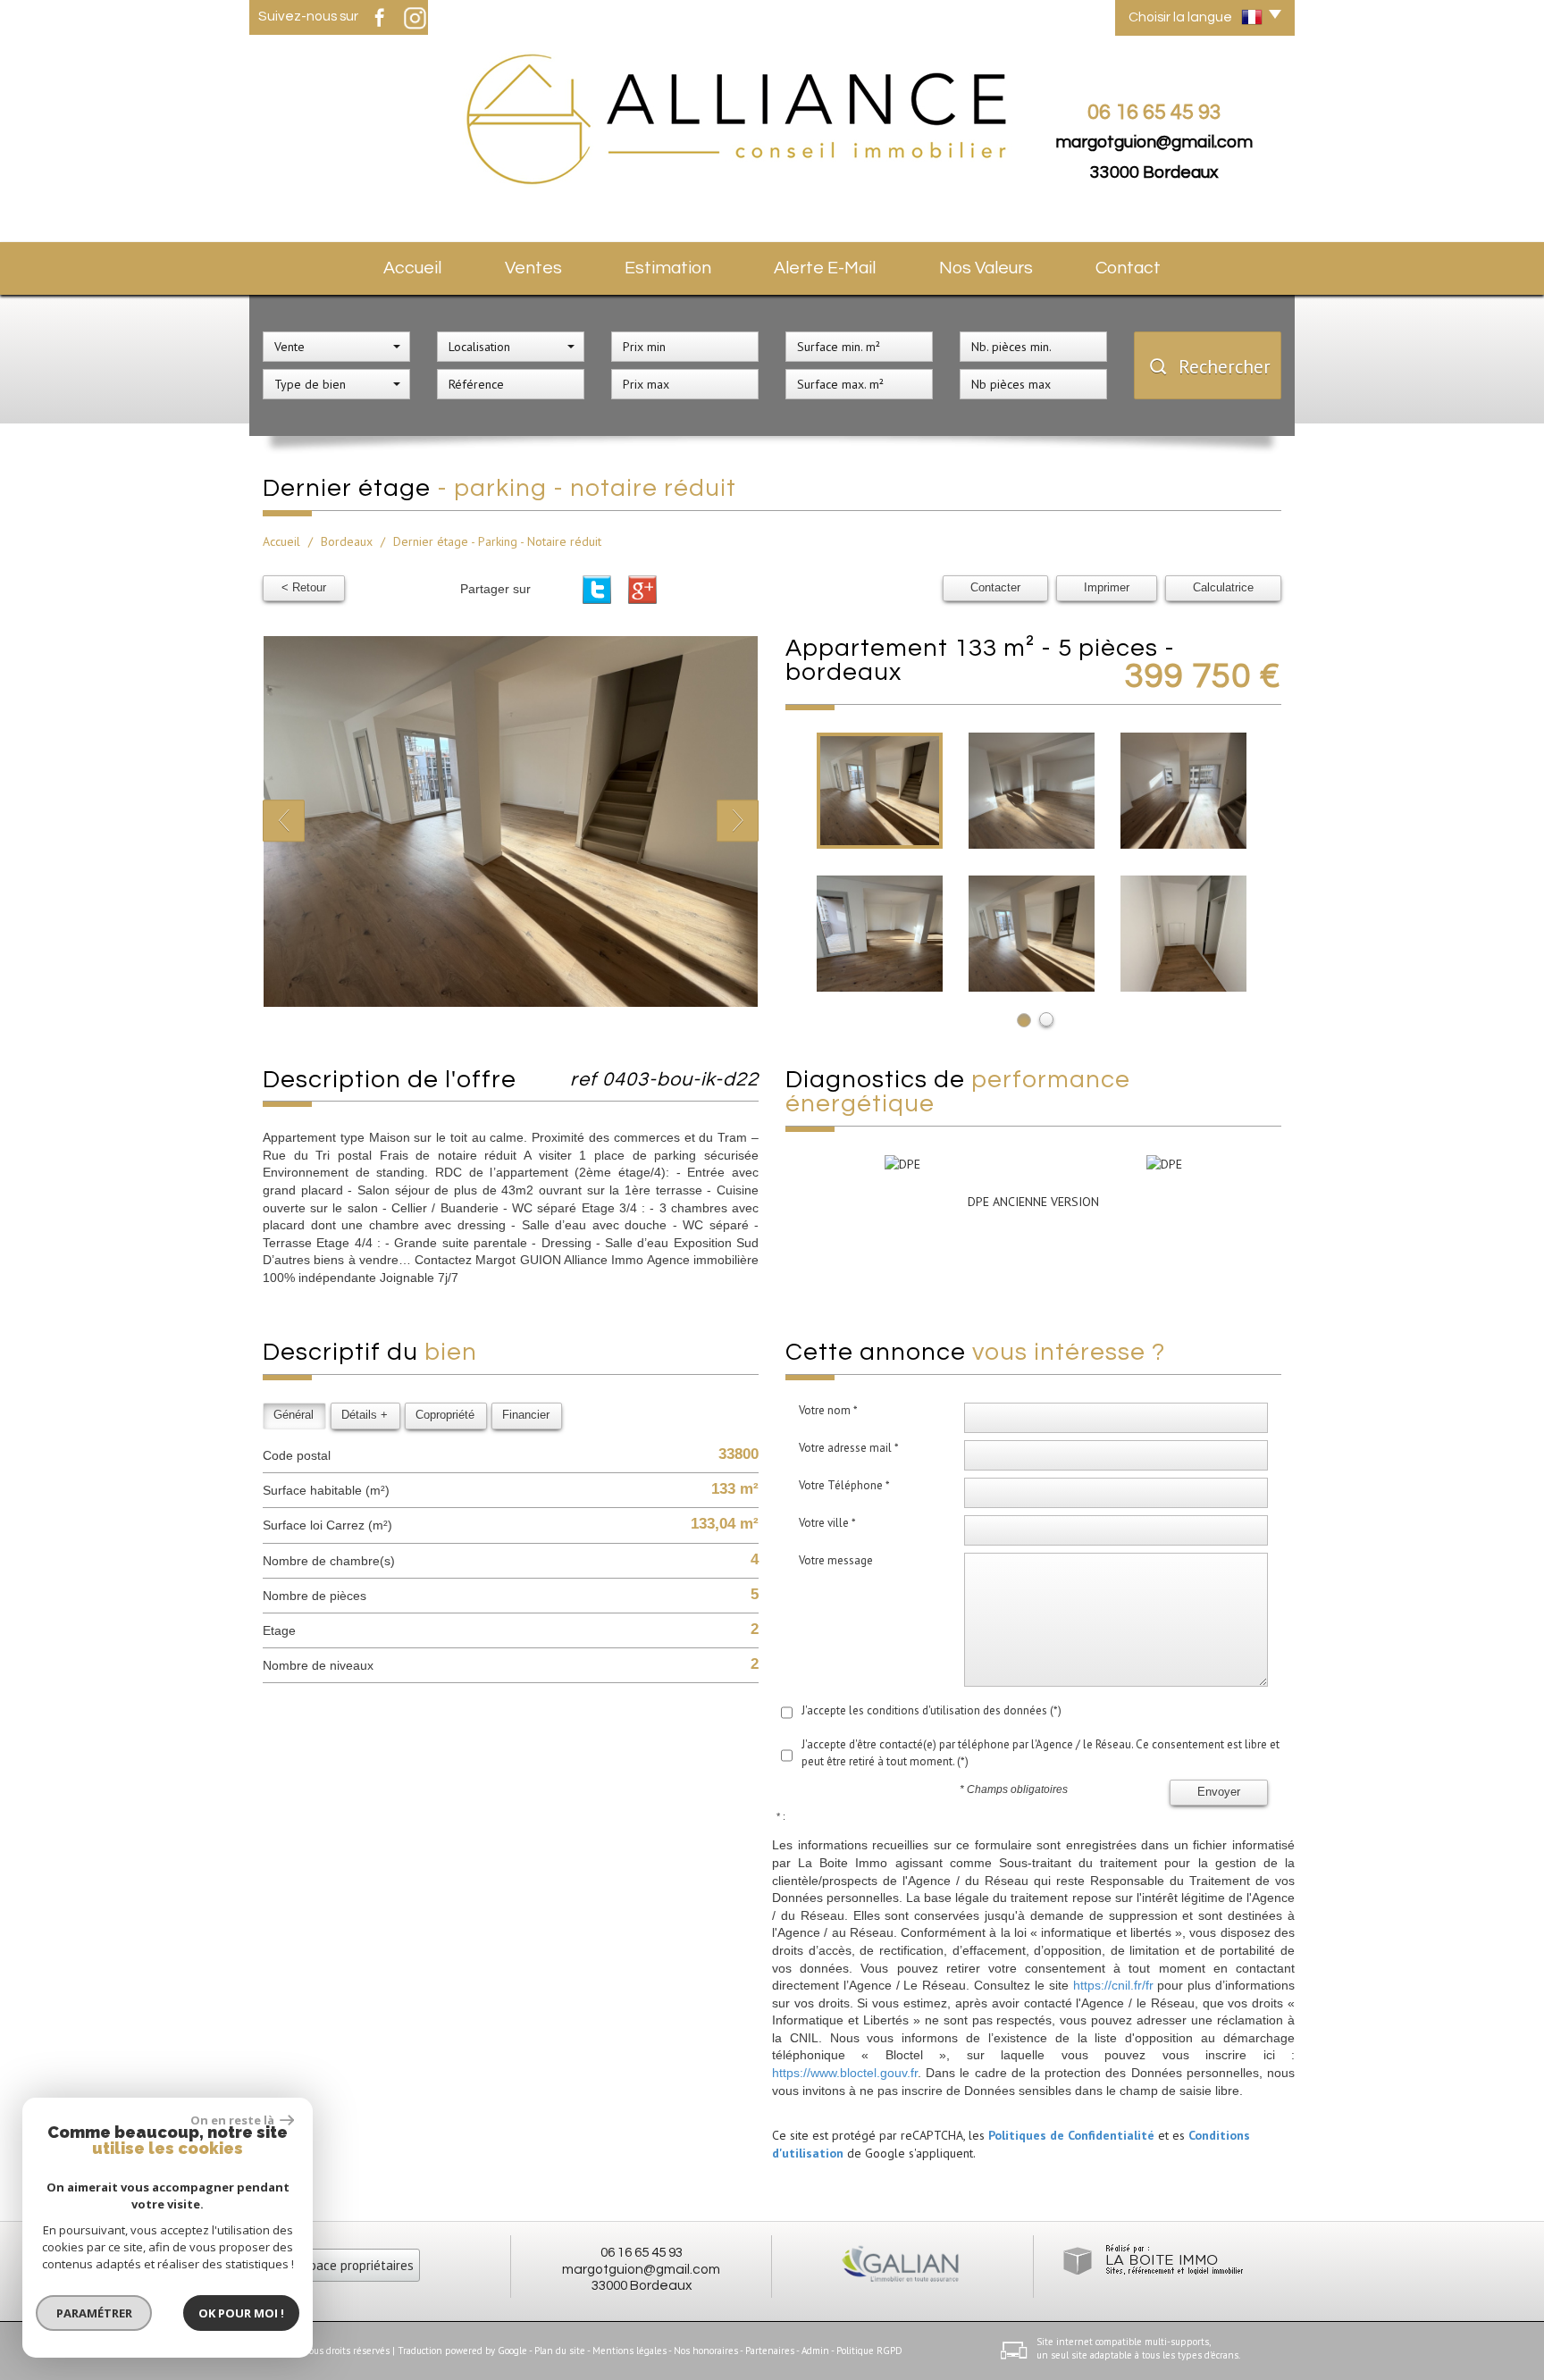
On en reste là (233, 2120)
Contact (1128, 268)
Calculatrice (1223, 588)
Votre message (836, 1560)
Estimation (668, 268)
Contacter (995, 588)
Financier (526, 1415)
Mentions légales (629, 2351)
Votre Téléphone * (844, 1485)
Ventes (533, 268)
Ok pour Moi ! (241, 2313)
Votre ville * (827, 1523)
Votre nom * (828, 1410)
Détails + (365, 1415)
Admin (815, 2351)
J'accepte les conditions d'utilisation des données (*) (931, 1710)
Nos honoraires (706, 2351)
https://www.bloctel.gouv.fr (845, 2073)
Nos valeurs (986, 268)
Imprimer (1107, 588)
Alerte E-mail (825, 268)
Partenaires (770, 2351)
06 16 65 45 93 (642, 2252)
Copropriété (445, 1415)
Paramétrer (94, 2313)
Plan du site (560, 2351)
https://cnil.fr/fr (1113, 1985)
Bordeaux (347, 541)
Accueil (412, 268)
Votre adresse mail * (849, 1448)
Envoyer (1219, 1792)
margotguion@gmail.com (1154, 142)
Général (294, 1415)
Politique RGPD (869, 2351)
